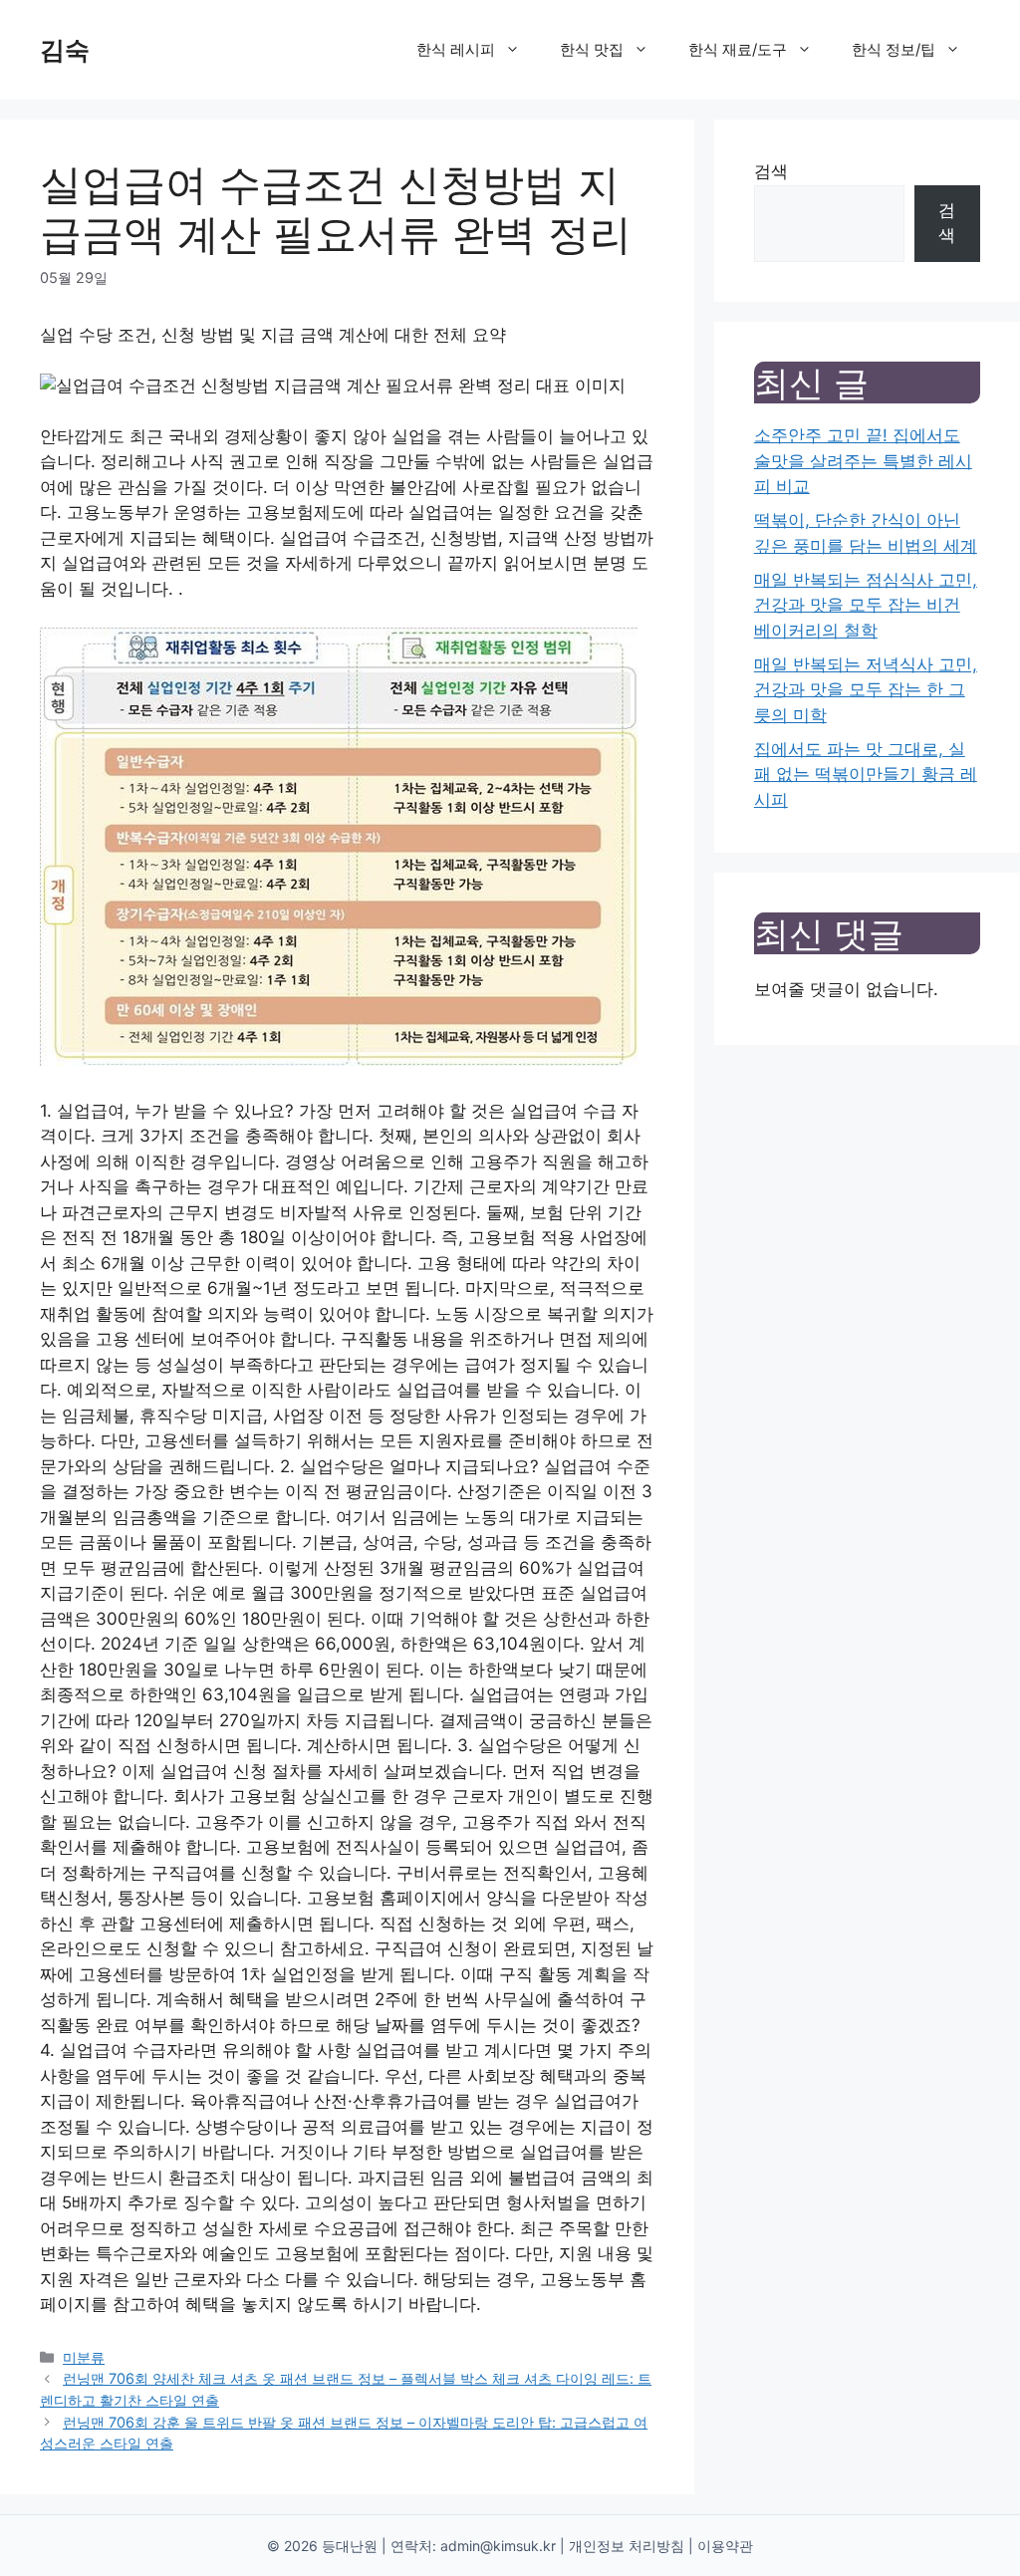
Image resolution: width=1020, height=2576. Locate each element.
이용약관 (725, 2546)
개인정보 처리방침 (627, 2546)
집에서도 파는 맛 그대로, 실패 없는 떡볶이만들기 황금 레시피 (866, 774)
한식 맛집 (592, 49)
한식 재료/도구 (738, 49)
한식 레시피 (456, 49)
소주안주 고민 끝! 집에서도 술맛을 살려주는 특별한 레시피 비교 (863, 461)
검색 (771, 171)
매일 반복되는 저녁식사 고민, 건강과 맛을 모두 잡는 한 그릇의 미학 (866, 690)
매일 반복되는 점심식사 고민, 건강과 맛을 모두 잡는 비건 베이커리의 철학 (866, 605)
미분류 (84, 2357)
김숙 (65, 50)
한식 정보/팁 (893, 49)
